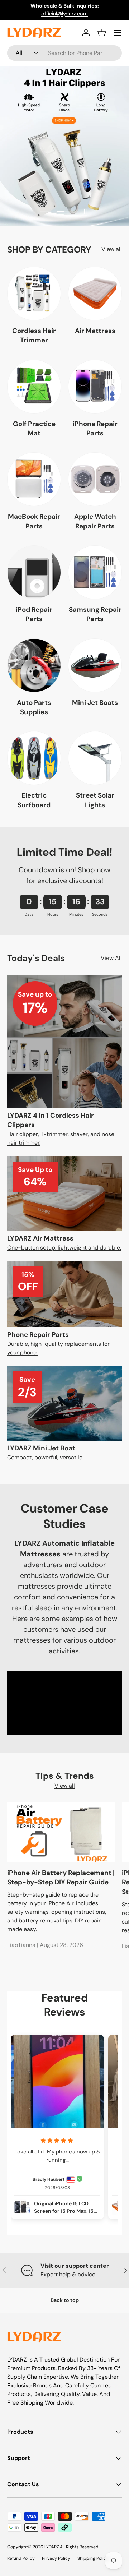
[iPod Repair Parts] (34, 572)
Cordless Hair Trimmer (34, 335)
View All (111, 958)
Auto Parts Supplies (34, 707)
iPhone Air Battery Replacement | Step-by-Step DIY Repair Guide (61, 1877)
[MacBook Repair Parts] (34, 479)
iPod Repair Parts (34, 614)
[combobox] (64, 53)
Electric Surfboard (34, 800)
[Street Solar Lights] (95, 758)
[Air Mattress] (95, 294)
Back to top (65, 2300)
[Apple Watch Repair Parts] (95, 479)
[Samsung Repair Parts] (95, 572)
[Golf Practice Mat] (34, 387)
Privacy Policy (56, 2558)
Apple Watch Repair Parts (95, 521)
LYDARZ (52, 2547)
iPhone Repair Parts (95, 428)
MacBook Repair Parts (34, 521)
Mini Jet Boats (95, 703)
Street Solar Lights (95, 800)
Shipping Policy (93, 2558)
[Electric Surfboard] (34, 758)
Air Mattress (95, 331)
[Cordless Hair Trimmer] (34, 294)
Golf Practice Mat (34, 428)
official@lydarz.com (64, 14)
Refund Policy (21, 2558)
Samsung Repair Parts (95, 614)
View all (112, 249)
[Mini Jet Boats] (95, 665)
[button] (102, 33)
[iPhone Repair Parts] (95, 387)
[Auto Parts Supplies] (34, 665)
